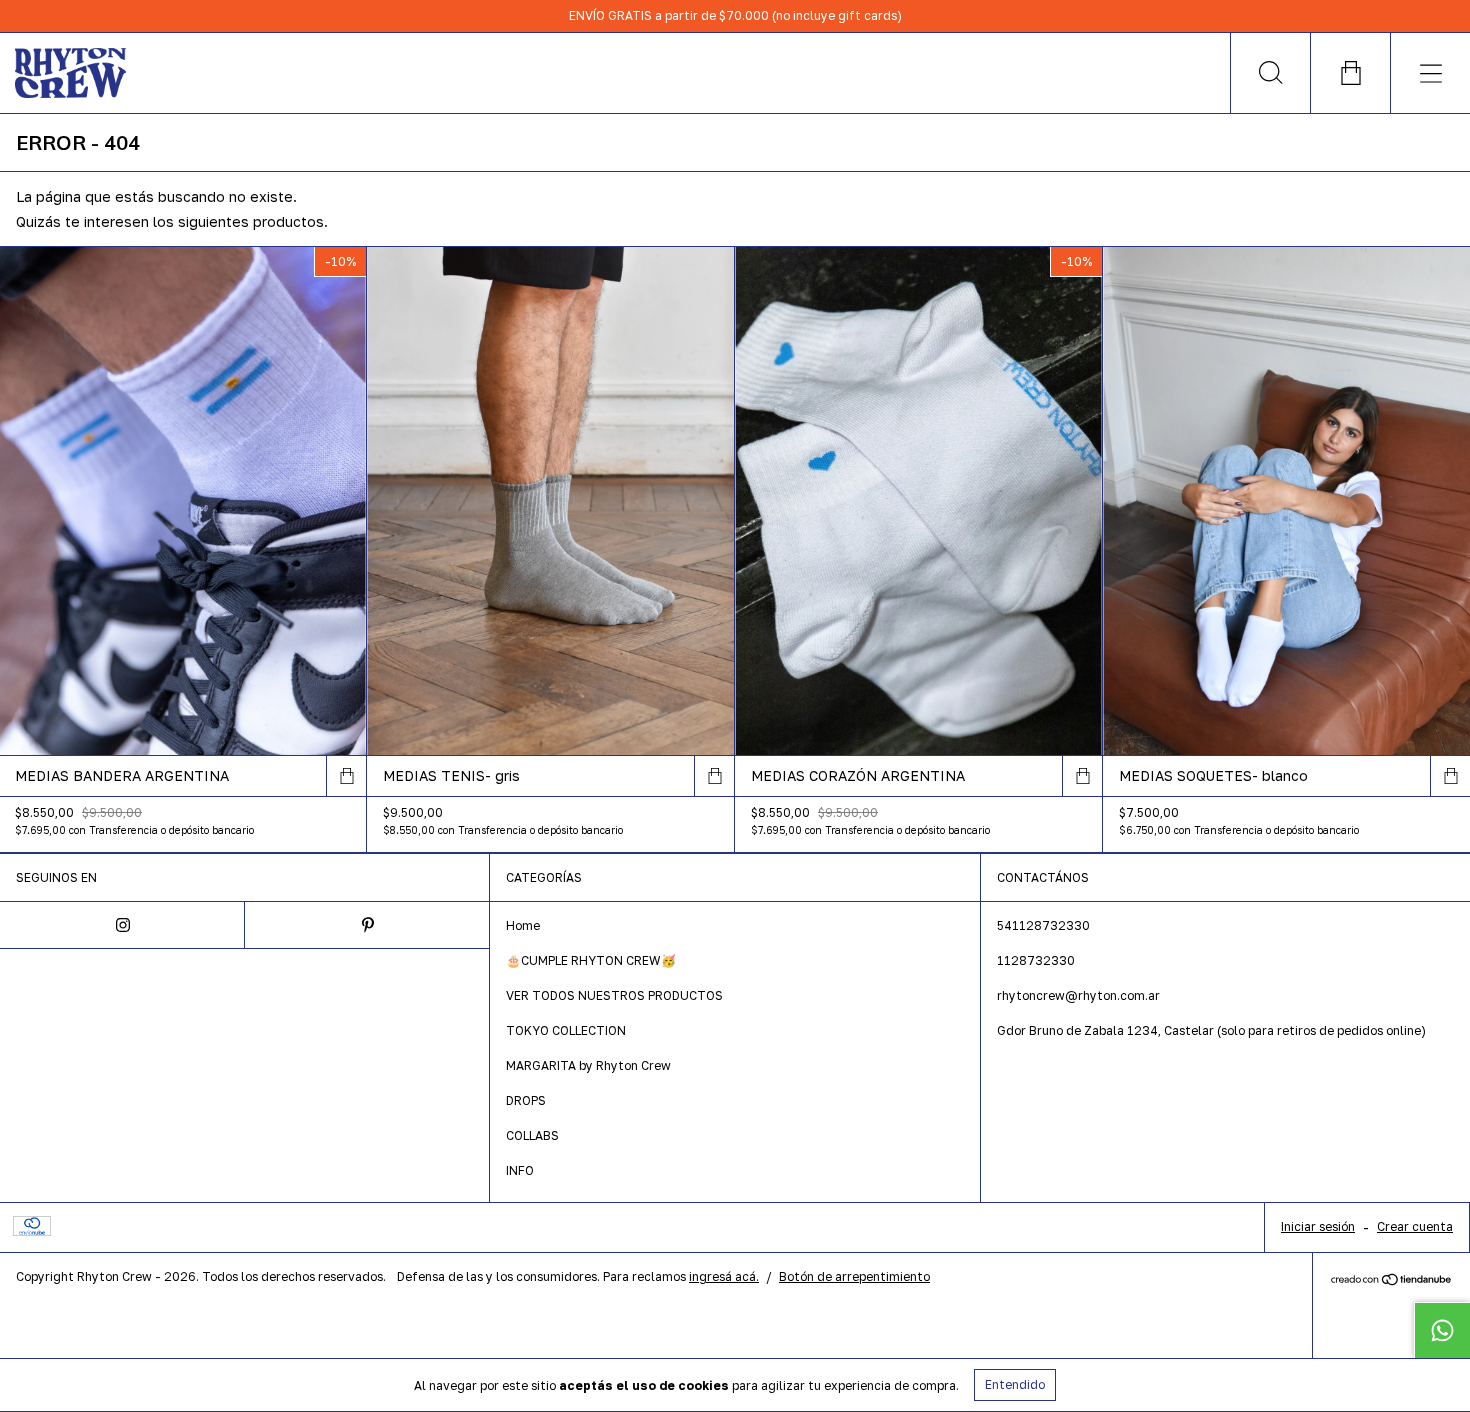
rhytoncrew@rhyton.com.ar (1078, 995)
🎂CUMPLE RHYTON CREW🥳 (591, 960)
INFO (520, 1170)
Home (523, 925)
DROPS (526, 1100)
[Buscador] (1270, 73)
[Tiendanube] (1391, 1280)
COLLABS (532, 1135)
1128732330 (1036, 960)
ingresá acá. (724, 1276)
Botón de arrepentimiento (854, 1276)
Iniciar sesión (1318, 1226)
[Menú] (1430, 73)
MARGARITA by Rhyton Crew (588, 1065)
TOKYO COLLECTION (566, 1030)
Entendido (1015, 1384)
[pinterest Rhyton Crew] (367, 925)
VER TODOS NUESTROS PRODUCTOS (614, 995)
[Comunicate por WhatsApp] (1442, 1330)
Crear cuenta (1415, 1226)
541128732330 (1043, 925)
